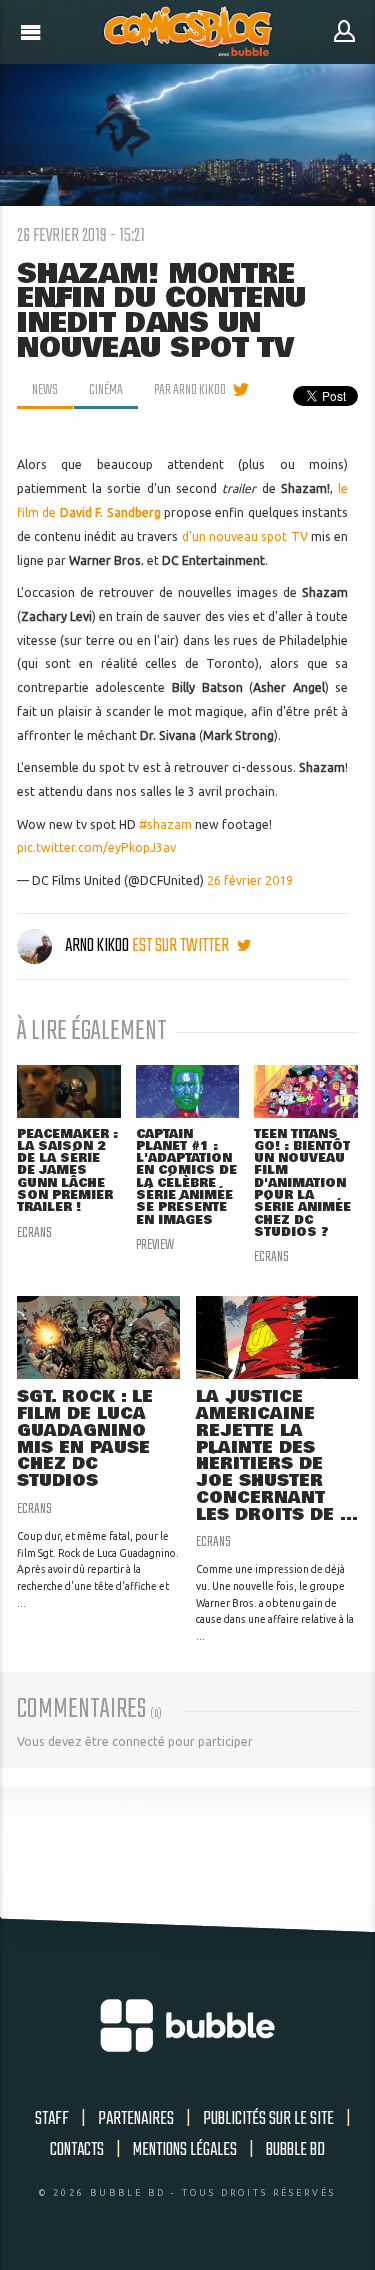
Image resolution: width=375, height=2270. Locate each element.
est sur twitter (182, 946)
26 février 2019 (250, 880)
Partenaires (136, 2119)
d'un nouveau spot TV (245, 536)
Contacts (77, 2150)
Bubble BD (295, 2150)
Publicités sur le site (268, 2119)
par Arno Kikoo (190, 390)
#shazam (165, 824)
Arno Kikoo (97, 946)
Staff (52, 2119)
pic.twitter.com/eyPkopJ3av (96, 847)
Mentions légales (185, 2150)
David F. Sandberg (110, 512)
